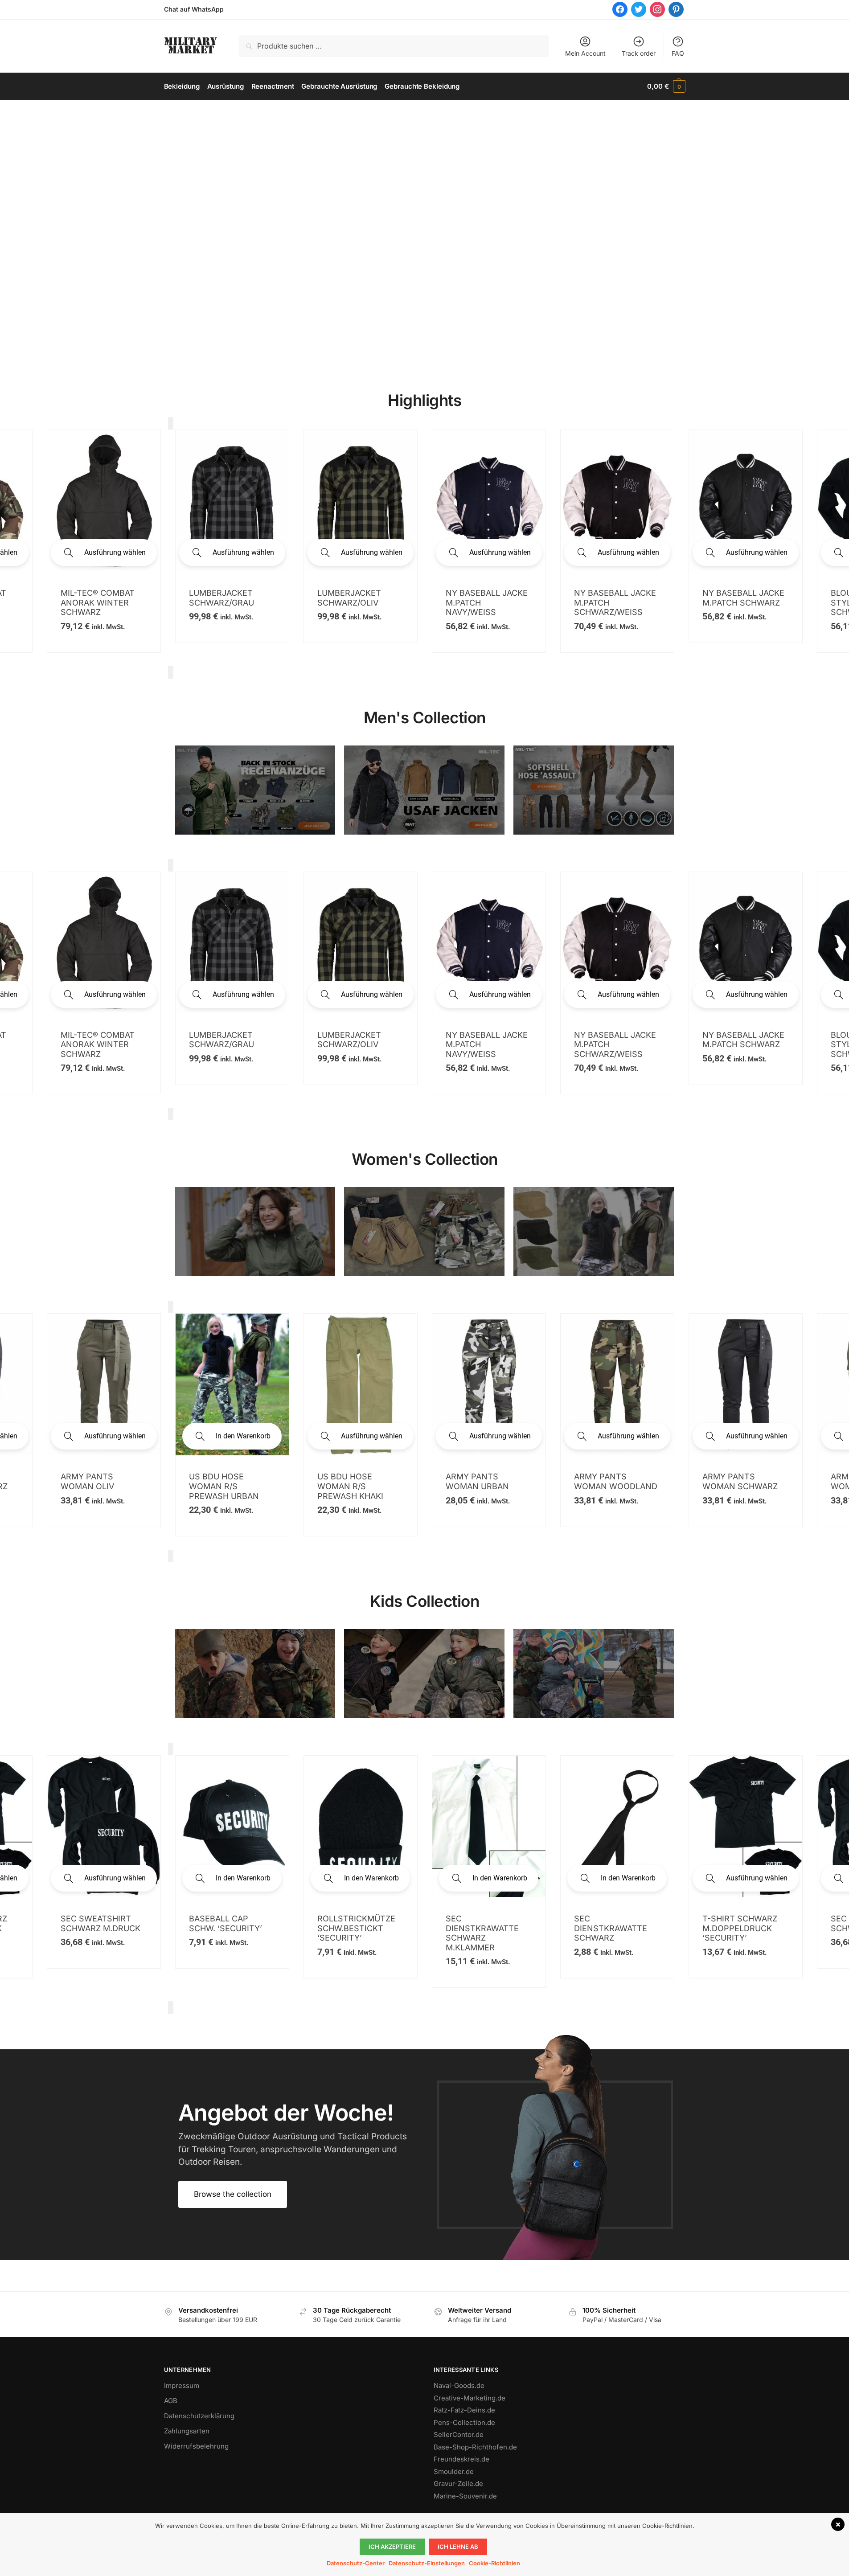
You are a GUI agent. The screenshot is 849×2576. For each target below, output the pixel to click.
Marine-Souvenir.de (465, 2496)
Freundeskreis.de (461, 2459)
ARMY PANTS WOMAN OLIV (87, 1481)
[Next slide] (171, 672)
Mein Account (585, 53)
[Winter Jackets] (594, 1232)
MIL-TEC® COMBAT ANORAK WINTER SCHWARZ (98, 1044)
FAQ (678, 53)
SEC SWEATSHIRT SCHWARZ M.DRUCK (100, 1923)
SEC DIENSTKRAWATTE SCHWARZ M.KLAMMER (482, 1933)
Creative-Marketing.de (470, 2398)
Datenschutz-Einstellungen (427, 2563)
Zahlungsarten (187, 2431)
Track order (639, 53)
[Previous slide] (171, 423)
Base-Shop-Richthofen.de (475, 2447)
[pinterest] (676, 9)
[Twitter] (639, 9)
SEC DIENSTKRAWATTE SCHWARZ (611, 1928)
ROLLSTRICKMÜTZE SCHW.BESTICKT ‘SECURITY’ (356, 1928)
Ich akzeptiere (392, 2547)
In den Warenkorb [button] (243, 1436)
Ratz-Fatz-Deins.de (464, 2410)
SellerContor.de (459, 2435)
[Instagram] (657, 9)
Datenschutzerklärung (199, 2416)
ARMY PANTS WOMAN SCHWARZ (740, 1481)
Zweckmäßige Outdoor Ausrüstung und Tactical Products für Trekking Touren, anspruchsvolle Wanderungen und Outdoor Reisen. (293, 2149)
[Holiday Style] (424, 1232)
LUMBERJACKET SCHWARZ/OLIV (349, 1040)
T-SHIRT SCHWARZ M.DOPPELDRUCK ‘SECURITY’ (740, 1928)
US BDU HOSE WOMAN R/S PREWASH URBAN (224, 1486)
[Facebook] (620, 9)
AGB (171, 2401)
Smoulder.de (454, 2472)
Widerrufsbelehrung (196, 2446)
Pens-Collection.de (464, 2422)
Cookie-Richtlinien (494, 2563)
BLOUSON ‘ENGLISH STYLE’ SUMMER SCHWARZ (485, 602)
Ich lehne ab (458, 2547)
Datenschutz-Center (356, 2563)
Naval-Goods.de (459, 2386)
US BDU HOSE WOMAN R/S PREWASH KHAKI (350, 1486)
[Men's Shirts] (255, 1232)
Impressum (182, 2386)
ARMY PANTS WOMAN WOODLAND (616, 1481)
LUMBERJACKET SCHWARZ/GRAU (221, 1040)
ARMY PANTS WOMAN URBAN (477, 1481)
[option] (104, 541)
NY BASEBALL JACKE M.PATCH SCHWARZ (358, 598)
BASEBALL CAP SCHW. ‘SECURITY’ (226, 1923)
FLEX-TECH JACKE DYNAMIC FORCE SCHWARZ (610, 574)
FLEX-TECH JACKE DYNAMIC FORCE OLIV (738, 574)
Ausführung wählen (115, 552)
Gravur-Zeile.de (458, 2484)
